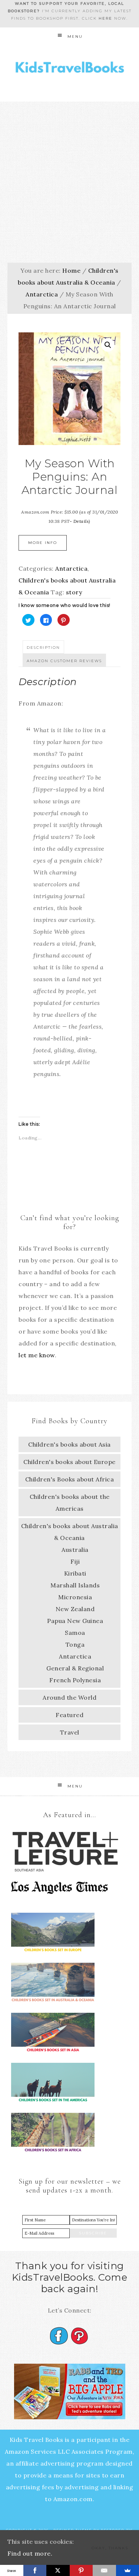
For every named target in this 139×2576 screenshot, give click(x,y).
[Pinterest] (81, 2570)
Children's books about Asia (69, 1444)
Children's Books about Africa (70, 1479)
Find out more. (30, 2553)
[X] (58, 2570)
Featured (69, 1715)
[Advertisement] (69, 175)
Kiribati (75, 1573)
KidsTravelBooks (70, 69)
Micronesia (75, 1597)
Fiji (75, 1561)
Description (43, 648)
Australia (75, 1550)
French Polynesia (75, 1680)
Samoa (75, 1633)
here (105, 18)
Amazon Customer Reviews (64, 661)
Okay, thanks (110, 2548)
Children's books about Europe (69, 1462)
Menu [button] (75, 36)
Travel (70, 1732)
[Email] (104, 2570)
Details (81, 521)
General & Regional (75, 1668)
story (74, 592)
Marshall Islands (75, 1585)
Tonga (75, 1644)
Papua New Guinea (75, 1621)
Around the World (69, 1697)
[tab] (43, 647)
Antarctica (42, 294)
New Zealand (75, 1609)
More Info (43, 543)
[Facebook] (35, 2570)
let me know (37, 1355)
